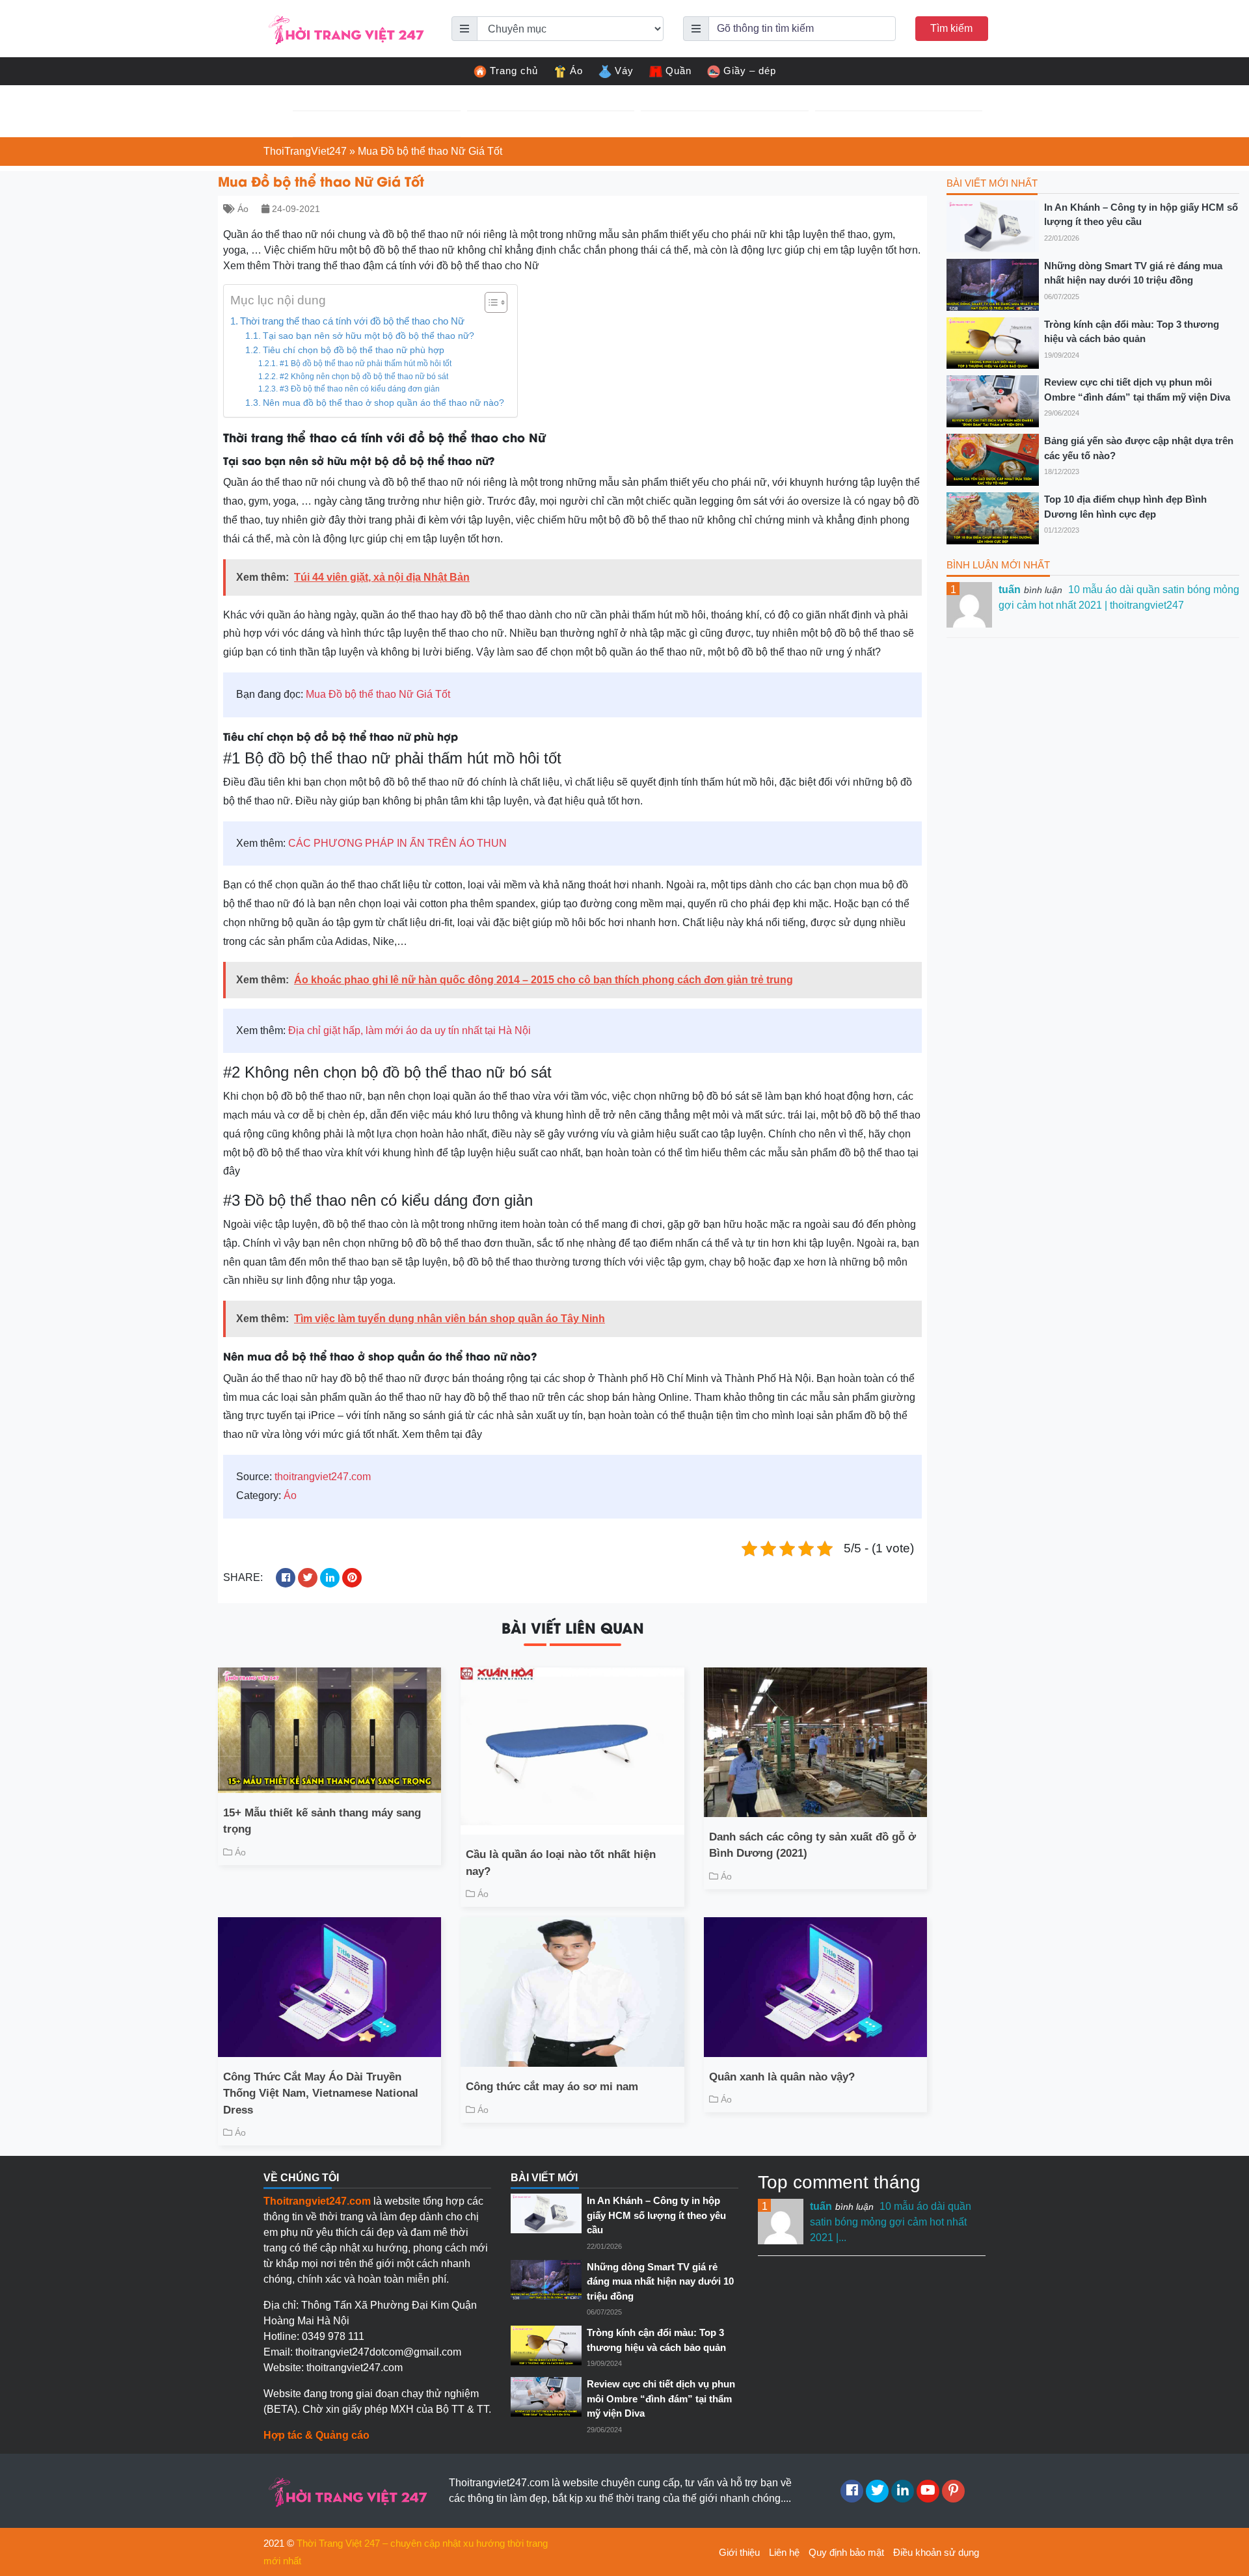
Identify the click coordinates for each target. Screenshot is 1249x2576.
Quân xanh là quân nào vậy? (782, 2077)
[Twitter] (877, 2491)
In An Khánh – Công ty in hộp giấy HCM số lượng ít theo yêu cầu (1141, 215)
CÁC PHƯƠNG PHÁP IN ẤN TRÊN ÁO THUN (397, 843)
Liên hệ (784, 2552)
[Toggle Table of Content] (490, 302)
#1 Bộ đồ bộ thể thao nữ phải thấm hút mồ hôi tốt (365, 364)
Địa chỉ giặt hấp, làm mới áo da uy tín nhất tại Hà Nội (410, 1030)
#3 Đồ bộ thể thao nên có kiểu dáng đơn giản (359, 389)
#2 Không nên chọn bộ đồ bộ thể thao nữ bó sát (364, 377)
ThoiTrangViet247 (305, 151)
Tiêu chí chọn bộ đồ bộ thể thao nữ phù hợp (354, 350)
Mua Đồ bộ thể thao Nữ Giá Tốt (378, 694)
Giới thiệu (739, 2552)
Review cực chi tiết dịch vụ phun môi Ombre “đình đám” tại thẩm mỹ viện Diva (1137, 390)
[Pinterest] (953, 2491)
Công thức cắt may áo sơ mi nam (552, 2087)
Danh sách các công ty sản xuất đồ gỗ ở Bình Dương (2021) (813, 1845)
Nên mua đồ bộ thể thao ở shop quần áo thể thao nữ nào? (383, 403)
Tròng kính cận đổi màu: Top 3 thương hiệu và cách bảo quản (1132, 332)
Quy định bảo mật (846, 2552)
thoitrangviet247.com (323, 1477)
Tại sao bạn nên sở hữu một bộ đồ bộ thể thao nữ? (369, 336)
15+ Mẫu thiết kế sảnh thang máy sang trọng (322, 1821)
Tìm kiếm (951, 28)
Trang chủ (514, 71)
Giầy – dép (750, 71)
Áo (576, 71)
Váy (624, 71)
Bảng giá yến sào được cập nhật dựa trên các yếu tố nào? (1139, 448)
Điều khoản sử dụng (936, 2552)
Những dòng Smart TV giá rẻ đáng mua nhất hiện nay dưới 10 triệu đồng (1133, 273)
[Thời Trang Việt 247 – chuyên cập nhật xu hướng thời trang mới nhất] (345, 28)
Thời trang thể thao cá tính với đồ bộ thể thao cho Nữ (352, 321)
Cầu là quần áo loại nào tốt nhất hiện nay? (561, 1863)
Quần (678, 71)
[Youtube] (928, 2491)
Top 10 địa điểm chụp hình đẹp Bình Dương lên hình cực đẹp (1125, 507)
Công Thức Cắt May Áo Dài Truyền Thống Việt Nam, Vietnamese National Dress (321, 2093)
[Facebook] (852, 2491)
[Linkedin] (903, 2491)
